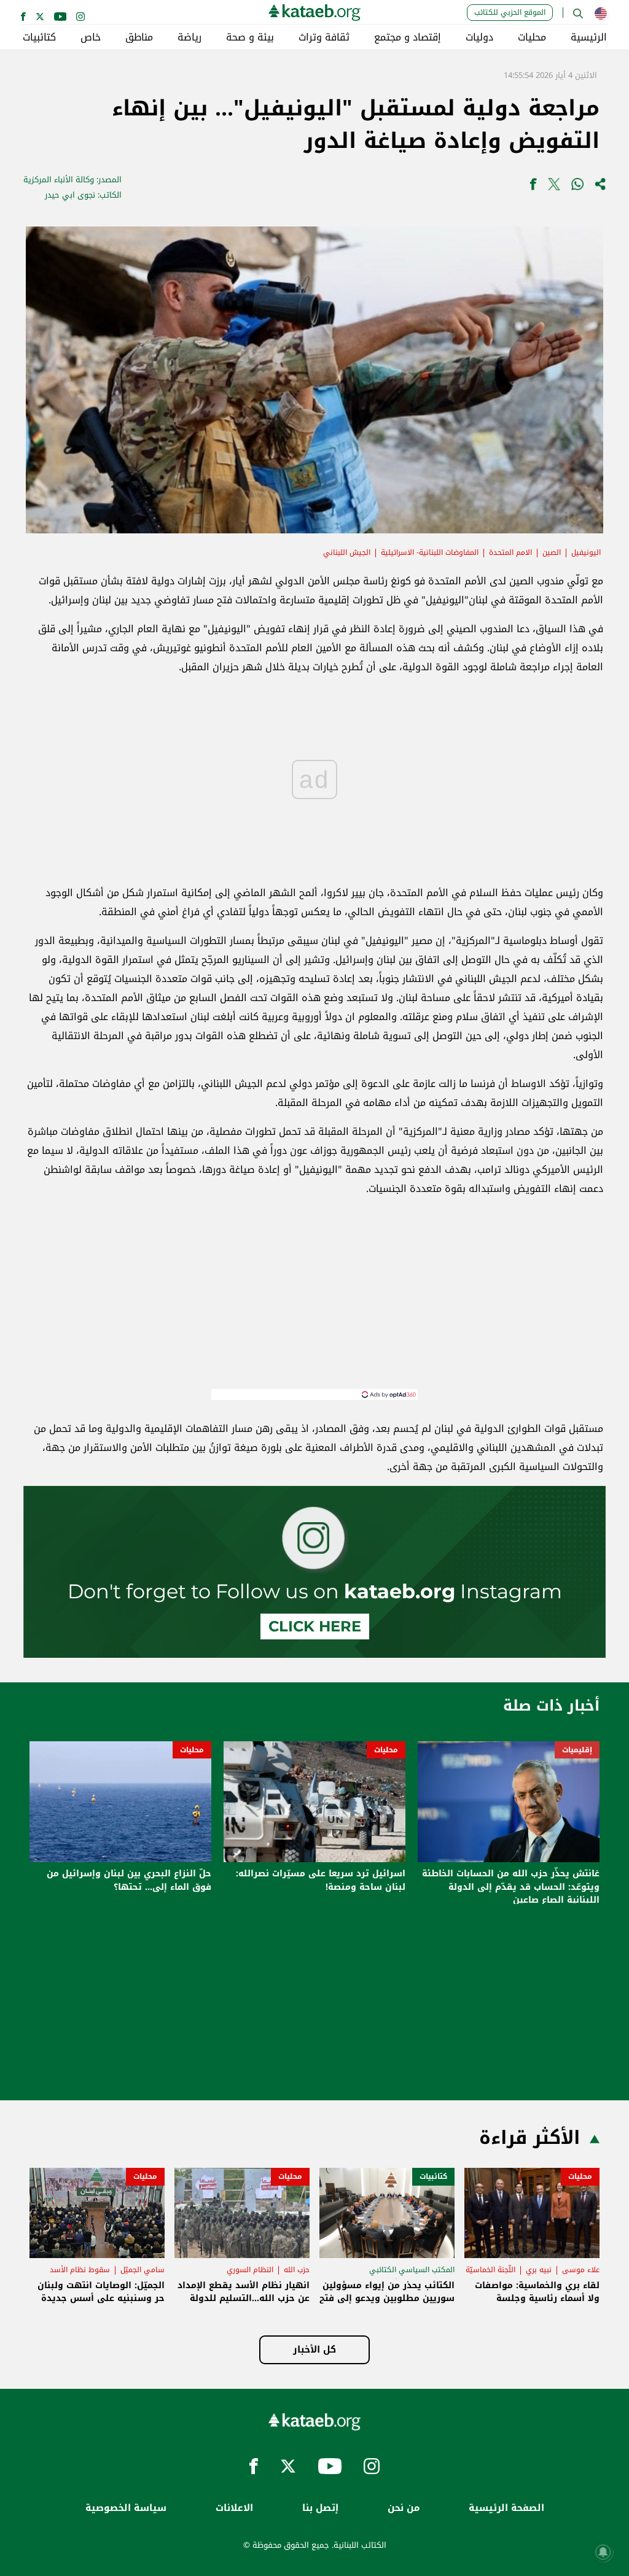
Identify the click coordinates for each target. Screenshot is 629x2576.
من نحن (404, 2508)
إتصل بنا (320, 2508)
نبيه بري (539, 2270)
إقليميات (577, 1750)
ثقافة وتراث (324, 37)
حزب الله (297, 2270)
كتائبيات (39, 37)
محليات (532, 37)
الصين (552, 552)
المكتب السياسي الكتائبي (412, 2270)
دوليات (479, 37)
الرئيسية (589, 37)
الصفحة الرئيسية (506, 2508)
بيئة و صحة (250, 37)
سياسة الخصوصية (126, 2508)
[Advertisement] (314, 1303)
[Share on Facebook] (533, 187)
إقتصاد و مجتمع (408, 37)
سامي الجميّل (143, 2270)
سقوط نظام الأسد (80, 2270)
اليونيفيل (586, 552)
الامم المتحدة (510, 552)
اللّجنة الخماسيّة (490, 2270)
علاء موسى (581, 2270)
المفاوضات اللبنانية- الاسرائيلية (430, 552)
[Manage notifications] (603, 2552)
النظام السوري (250, 2270)
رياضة (189, 37)
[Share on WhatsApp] (577, 187)
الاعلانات (234, 2508)
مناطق (139, 37)
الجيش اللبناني (347, 552)
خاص (91, 37)
